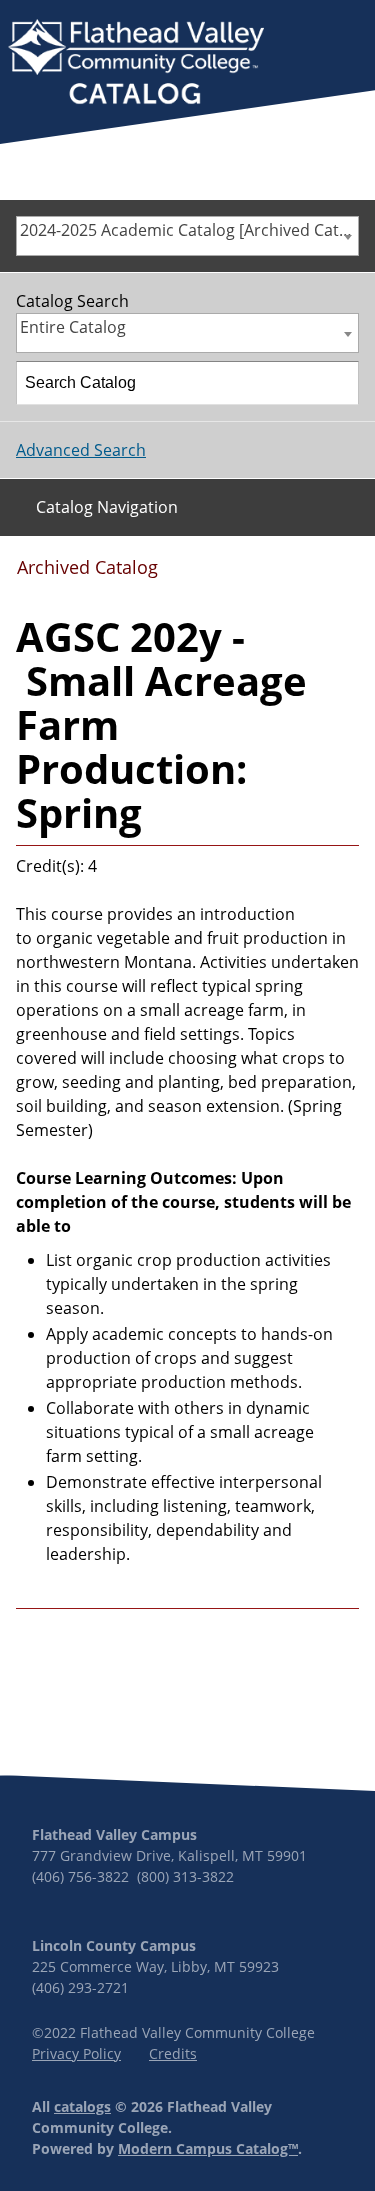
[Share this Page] (279, 575)
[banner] (136, 64)
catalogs (82, 2106)
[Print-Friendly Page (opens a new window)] (310, 574)
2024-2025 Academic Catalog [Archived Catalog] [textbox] (189, 230)
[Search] (338, 383)
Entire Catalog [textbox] (73, 327)
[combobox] (187, 236)
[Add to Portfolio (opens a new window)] (246, 574)
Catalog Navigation (107, 507)
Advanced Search (81, 450)
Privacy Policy (76, 2053)
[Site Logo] (136, 64)
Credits (173, 2053)
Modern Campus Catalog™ (208, 2148)
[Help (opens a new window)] (342, 574)
